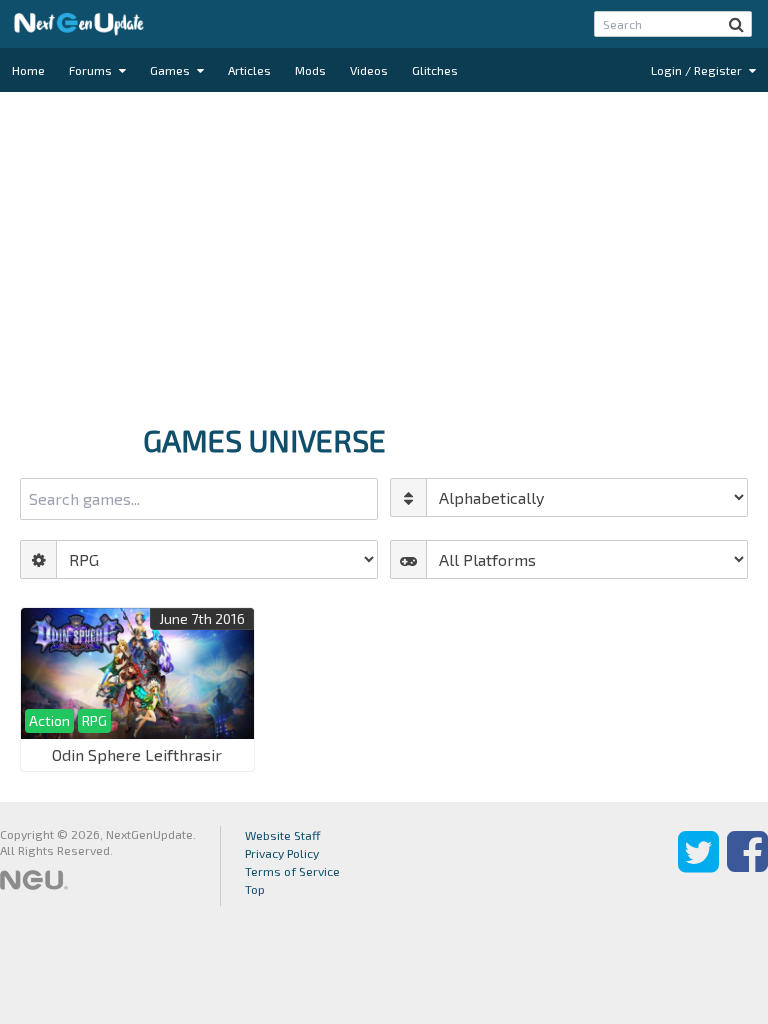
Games (171, 70)
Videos (369, 70)
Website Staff (283, 835)
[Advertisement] (384, 252)
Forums (92, 70)
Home (28, 70)
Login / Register (698, 70)
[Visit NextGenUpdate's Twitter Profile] (698, 866)
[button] (736, 24)
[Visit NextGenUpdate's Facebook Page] (747, 866)
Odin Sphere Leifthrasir (137, 754)
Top (255, 889)
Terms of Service (292, 871)
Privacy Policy (282, 853)
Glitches (435, 70)
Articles (249, 70)
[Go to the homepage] (79, 24)
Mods (310, 70)
